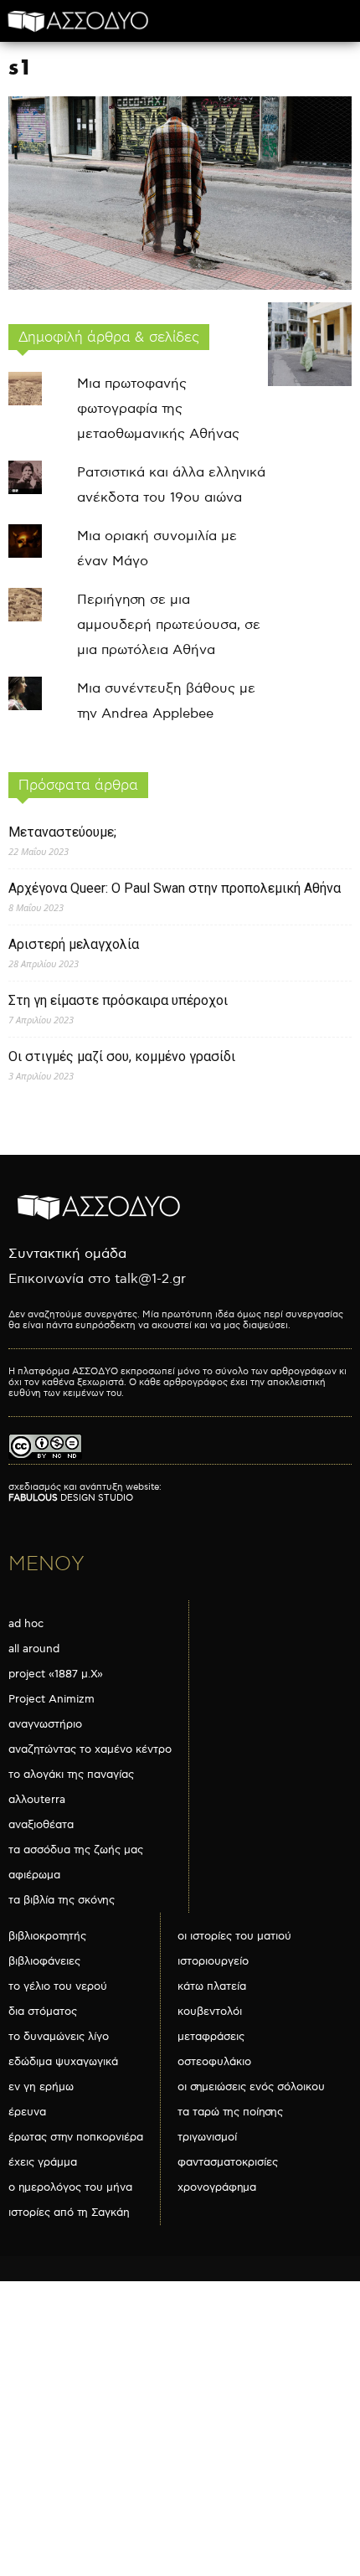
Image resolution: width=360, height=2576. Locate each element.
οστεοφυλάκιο (214, 2062)
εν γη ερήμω (41, 2087)
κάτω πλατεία (212, 1986)
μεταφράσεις (211, 2037)
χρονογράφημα (217, 2187)
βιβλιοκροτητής (47, 1936)
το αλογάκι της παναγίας (71, 1775)
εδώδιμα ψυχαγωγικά (63, 2062)
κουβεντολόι (210, 2012)
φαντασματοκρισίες (228, 2162)
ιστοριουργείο (213, 1961)
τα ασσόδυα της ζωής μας (76, 1850)
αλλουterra (37, 1800)
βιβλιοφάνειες (44, 1961)
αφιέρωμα (34, 1875)
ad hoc (26, 1624)
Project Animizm (51, 1699)
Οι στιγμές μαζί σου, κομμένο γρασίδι (122, 1056)
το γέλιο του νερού (58, 1986)
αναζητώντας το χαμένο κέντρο (90, 1749)
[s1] (180, 286)
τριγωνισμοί (207, 2137)
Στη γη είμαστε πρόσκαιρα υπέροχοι (118, 1000)
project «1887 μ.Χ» (56, 1674)
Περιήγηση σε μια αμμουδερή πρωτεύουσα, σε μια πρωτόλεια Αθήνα (169, 625)
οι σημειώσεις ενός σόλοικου (251, 2087)
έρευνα (27, 2112)
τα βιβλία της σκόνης (62, 1900)
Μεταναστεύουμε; (62, 832)
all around (34, 1649)
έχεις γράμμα (43, 2162)
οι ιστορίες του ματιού (234, 1936)
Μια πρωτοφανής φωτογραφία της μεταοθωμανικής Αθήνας (158, 409)
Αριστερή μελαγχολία (74, 944)
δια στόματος (43, 2012)
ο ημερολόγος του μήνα (70, 2187)
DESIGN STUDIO (71, 1498)
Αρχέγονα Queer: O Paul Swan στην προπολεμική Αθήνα (175, 888)
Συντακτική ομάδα (67, 1254)
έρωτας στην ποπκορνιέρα (76, 2137)
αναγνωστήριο (45, 1724)
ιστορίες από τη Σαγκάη (69, 2213)
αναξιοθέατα (41, 1825)
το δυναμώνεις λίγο (59, 2037)
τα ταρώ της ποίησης (230, 2112)
